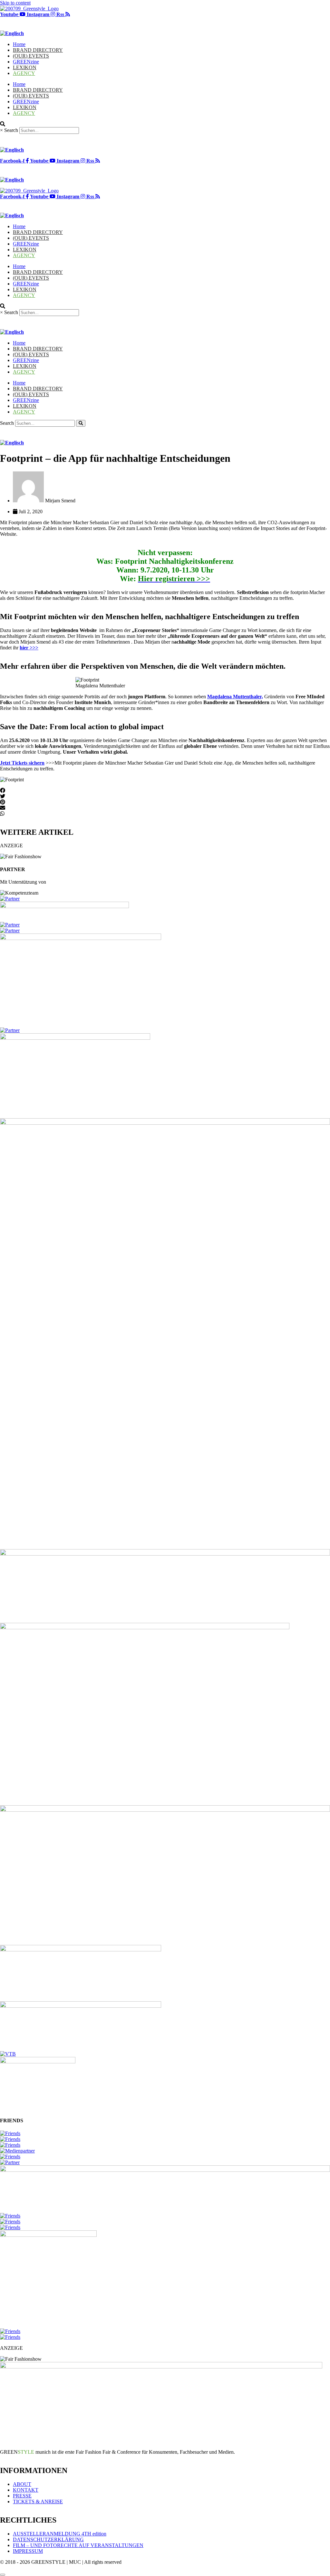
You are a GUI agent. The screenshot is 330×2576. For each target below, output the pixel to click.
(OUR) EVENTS (31, 56)
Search (11, 130)
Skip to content (15, 3)
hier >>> (29, 648)
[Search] (81, 423)
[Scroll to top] (3, 2575)
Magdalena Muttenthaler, (235, 697)
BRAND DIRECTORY (38, 50)
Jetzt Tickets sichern (22, 763)
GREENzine (26, 62)
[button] (165, 791)
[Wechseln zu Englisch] (12, 33)
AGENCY (24, 73)
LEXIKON (25, 67)
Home (19, 44)
